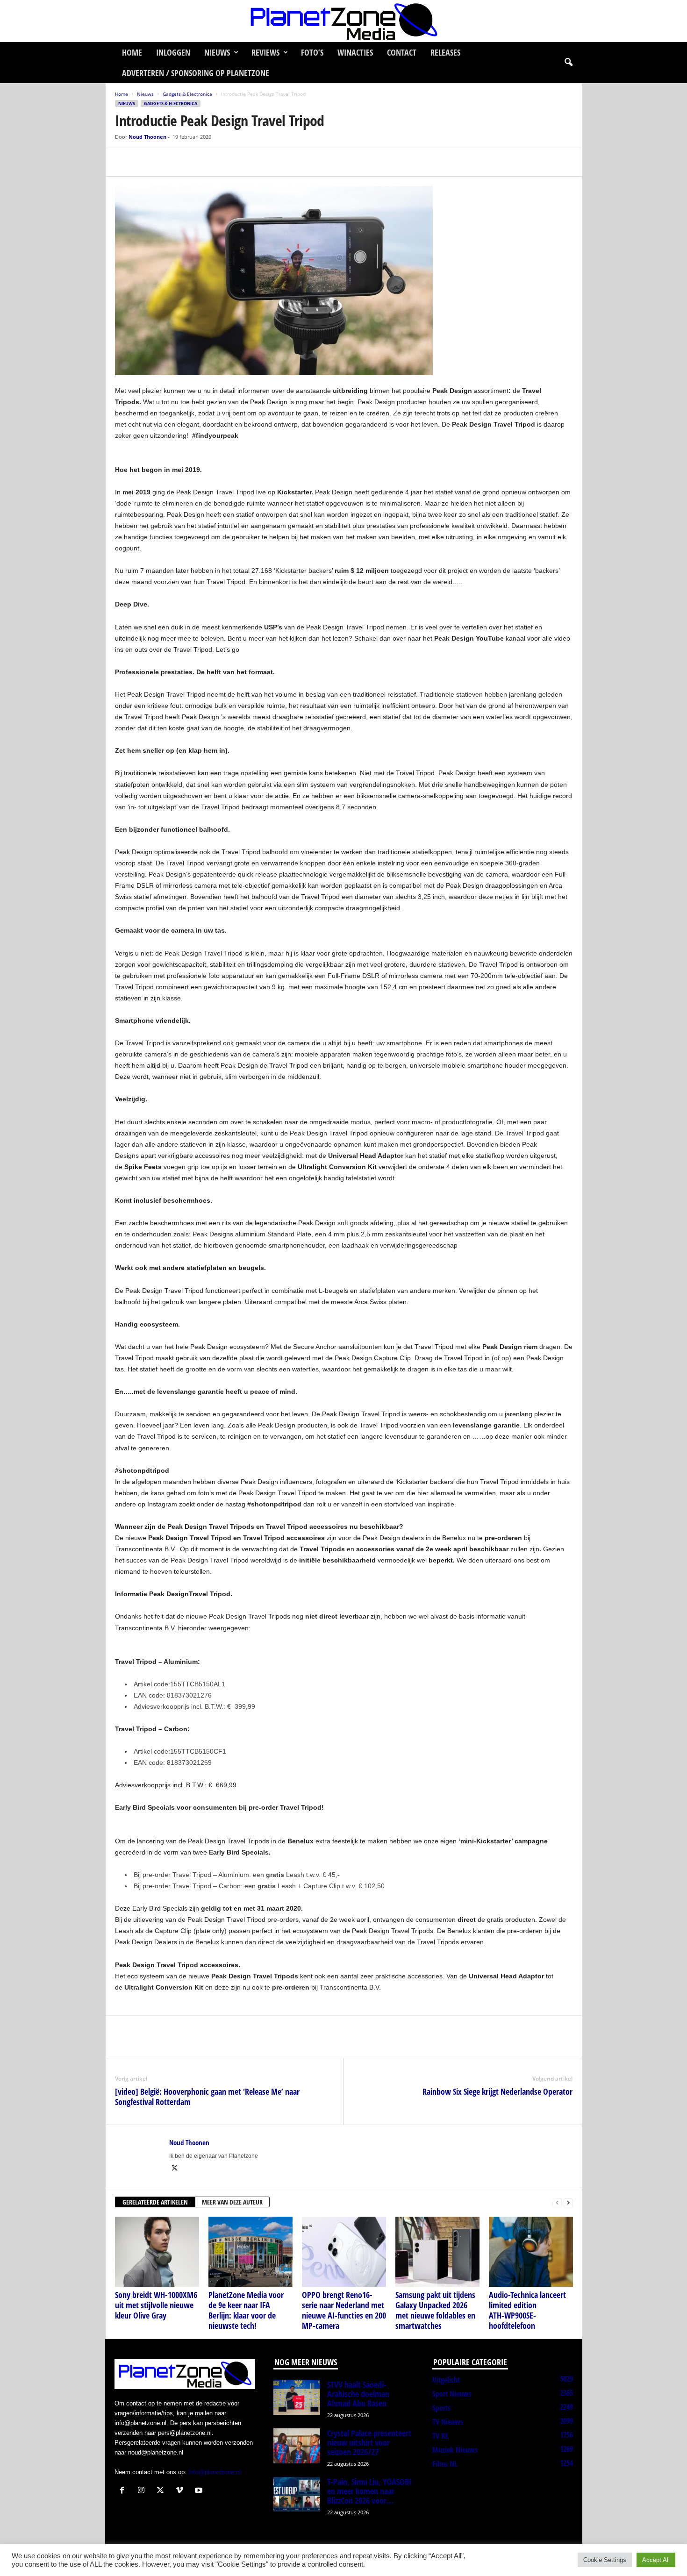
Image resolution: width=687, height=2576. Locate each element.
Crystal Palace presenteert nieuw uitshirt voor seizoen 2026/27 (369, 2442)
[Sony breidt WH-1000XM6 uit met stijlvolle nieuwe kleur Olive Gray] (157, 2252)
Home (132, 52)
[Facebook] (124, 162)
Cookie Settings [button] (605, 2560)
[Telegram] (189, 162)
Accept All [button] (656, 2560)
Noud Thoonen (147, 137)
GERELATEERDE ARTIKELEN (155, 2202)
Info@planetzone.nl (215, 2472)
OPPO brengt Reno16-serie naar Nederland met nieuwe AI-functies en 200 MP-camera (344, 2310)
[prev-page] (557, 2202)
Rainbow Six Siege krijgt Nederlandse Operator (497, 2091)
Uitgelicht (446, 2380)
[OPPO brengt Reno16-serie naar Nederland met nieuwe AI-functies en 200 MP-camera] (344, 2252)
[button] (568, 63)
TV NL (440, 2436)
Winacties (355, 52)
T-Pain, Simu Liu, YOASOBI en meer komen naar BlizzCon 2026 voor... (369, 2491)
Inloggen (173, 52)
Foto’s (312, 52)
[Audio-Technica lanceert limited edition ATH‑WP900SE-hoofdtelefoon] (531, 2252)
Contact (402, 52)
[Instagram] (143, 2491)
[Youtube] (200, 2491)
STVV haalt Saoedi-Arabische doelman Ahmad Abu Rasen (358, 2394)
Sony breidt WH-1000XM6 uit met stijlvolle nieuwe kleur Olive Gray (156, 2305)
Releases (445, 52)
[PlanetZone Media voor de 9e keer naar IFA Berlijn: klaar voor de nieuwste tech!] (250, 2252)
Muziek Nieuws (455, 2450)
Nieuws (217, 52)
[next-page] (568, 2202)
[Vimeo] (182, 2491)
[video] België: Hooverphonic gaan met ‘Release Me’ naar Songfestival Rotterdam (207, 2097)
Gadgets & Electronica (187, 94)
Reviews (265, 52)
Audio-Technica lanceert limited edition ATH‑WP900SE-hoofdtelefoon (527, 2310)
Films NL (445, 2464)
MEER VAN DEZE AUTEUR (232, 2202)
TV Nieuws (448, 2422)
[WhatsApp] (167, 162)
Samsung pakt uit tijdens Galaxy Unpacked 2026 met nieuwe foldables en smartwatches (435, 2310)
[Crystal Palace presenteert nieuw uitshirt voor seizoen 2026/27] (297, 2446)
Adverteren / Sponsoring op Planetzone (196, 73)
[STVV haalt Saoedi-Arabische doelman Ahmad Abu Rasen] (297, 2397)
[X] (146, 162)
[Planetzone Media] (343, 21)
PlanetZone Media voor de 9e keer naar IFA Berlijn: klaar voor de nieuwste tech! (246, 2310)
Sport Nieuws (452, 2394)
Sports (441, 2408)
